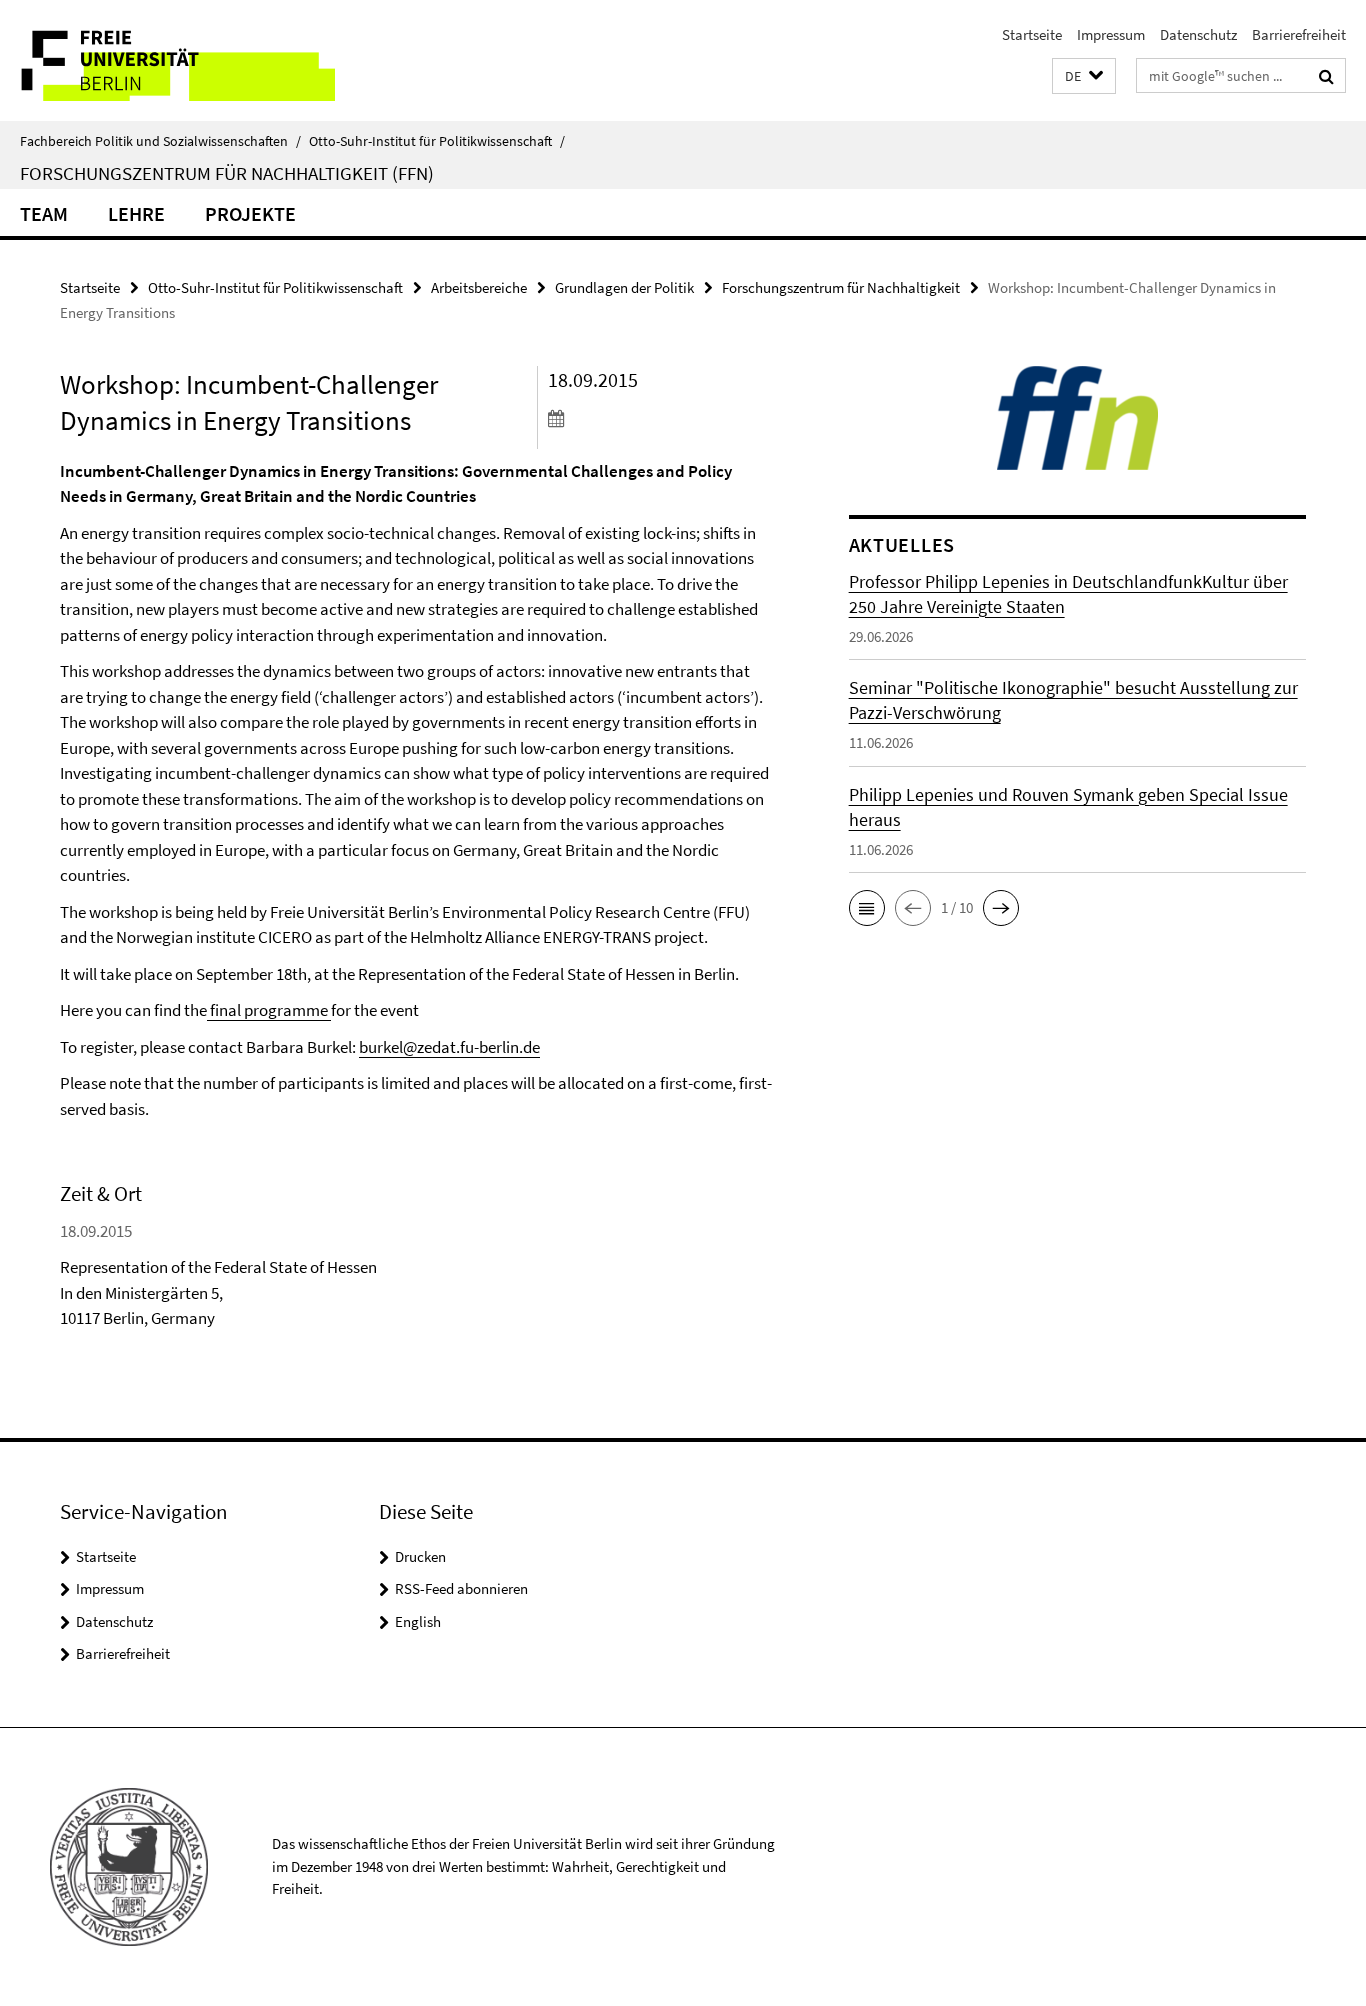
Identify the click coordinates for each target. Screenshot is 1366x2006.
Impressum (1111, 34)
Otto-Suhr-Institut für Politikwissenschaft (437, 141)
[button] (1084, 76)
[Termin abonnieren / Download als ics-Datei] (661, 418)
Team (44, 213)
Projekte (250, 213)
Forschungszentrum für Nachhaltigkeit (841, 287)
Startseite (1032, 34)
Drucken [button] (420, 1556)
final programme (269, 1010)
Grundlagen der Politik (624, 287)
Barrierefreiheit (1299, 34)
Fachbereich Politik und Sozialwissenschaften (160, 141)
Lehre (136, 213)
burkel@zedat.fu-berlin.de (449, 1047)
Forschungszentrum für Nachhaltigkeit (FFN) (227, 173)
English (418, 1621)
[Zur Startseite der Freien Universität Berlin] (167, 60)
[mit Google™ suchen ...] (1326, 76)
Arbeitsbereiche (479, 287)
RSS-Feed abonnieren (461, 1588)
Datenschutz (1198, 34)
